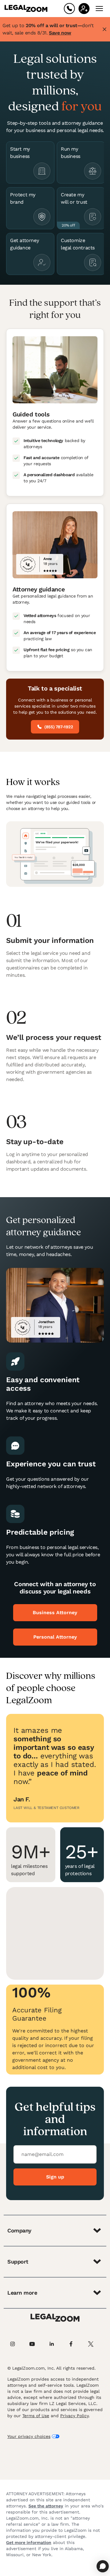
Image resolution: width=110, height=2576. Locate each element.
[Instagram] (16, 2344)
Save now (60, 33)
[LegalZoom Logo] (26, 9)
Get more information (29, 2542)
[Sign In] (84, 9)
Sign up (55, 2177)
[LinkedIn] (55, 2344)
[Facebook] (75, 2344)
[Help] (69, 9)
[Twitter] (94, 2344)
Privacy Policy (74, 2416)
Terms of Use (36, 2416)
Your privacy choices (29, 2436)
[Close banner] (105, 29)
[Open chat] (103, 2566)
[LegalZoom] (55, 2318)
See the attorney (46, 2506)
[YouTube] (35, 2344)
